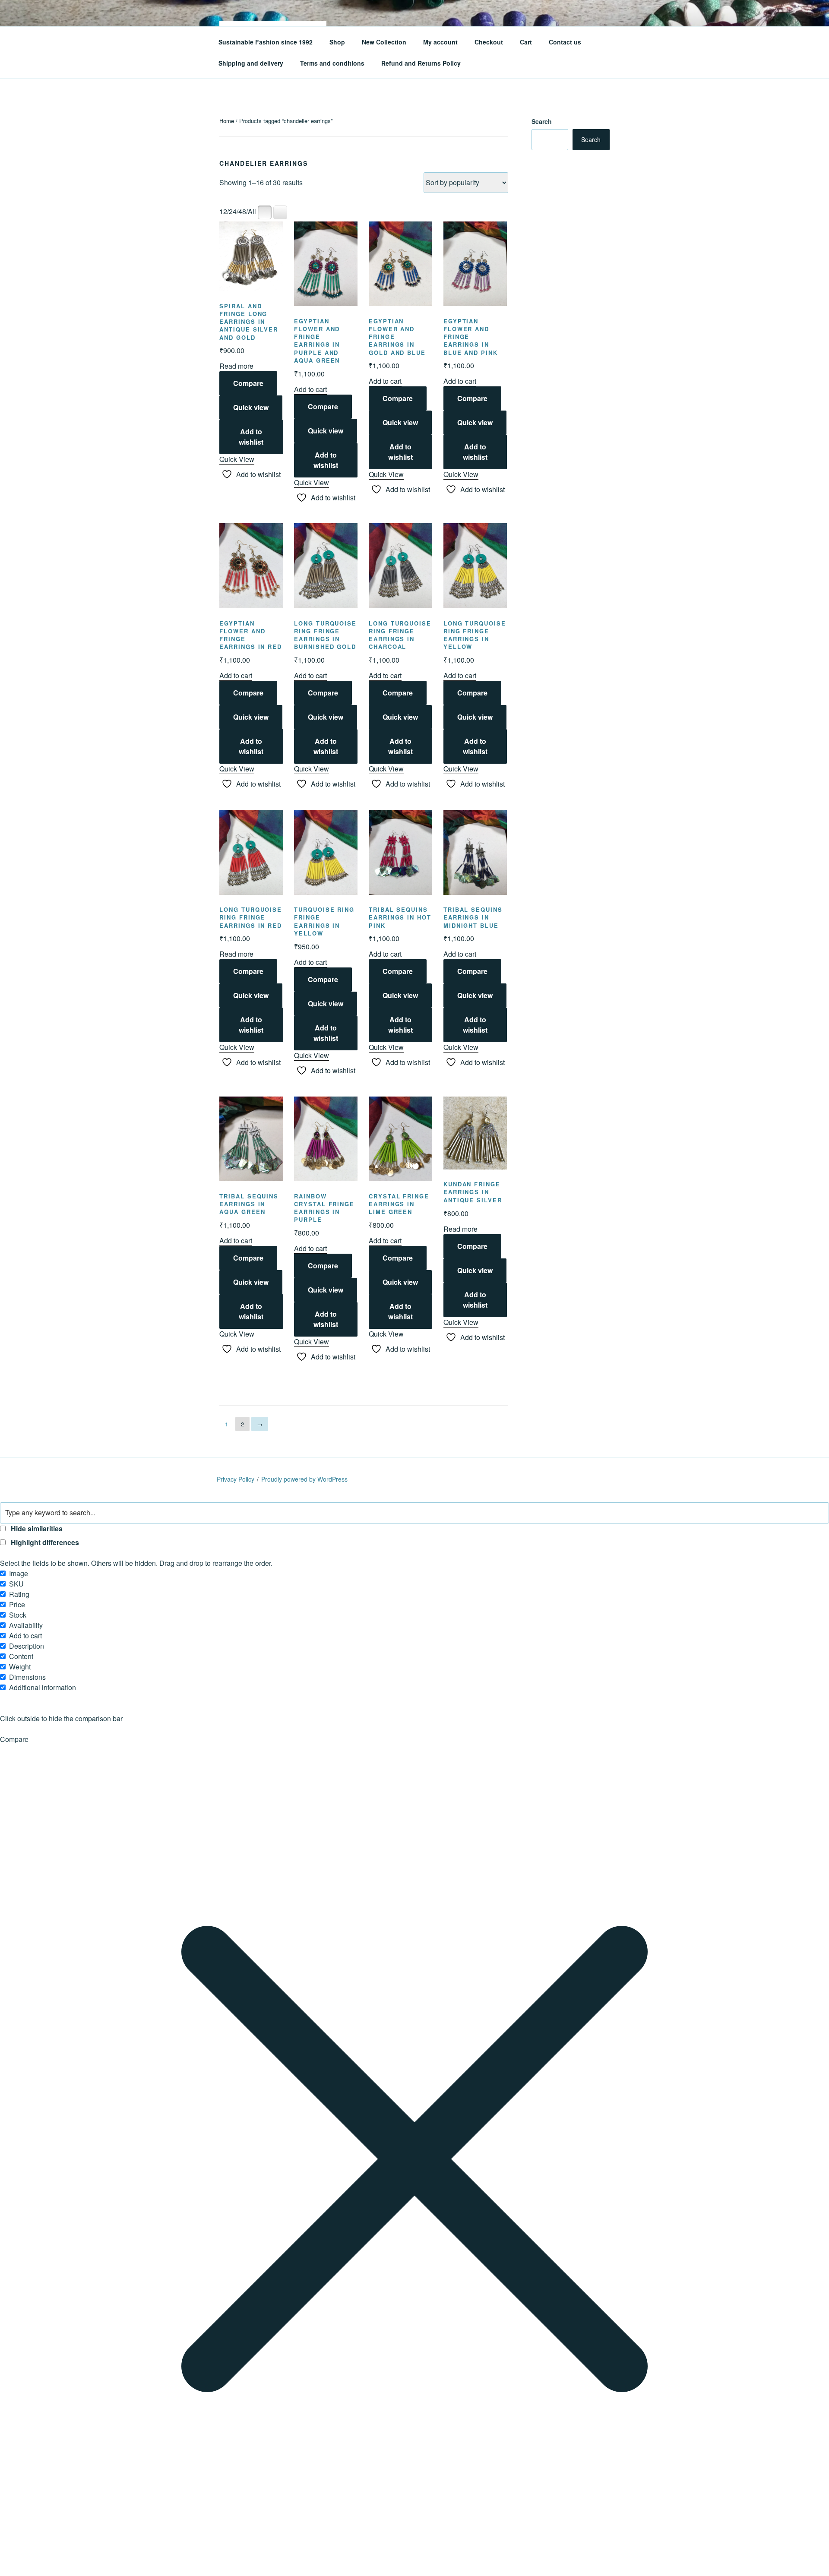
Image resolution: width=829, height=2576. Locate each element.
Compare (248, 383)
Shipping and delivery (251, 63)
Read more (236, 366)
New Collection (384, 42)
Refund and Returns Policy (421, 63)
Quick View (237, 459)
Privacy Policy (236, 1479)
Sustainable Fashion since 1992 (266, 42)
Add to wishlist (251, 437)
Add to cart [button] (310, 389)
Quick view (251, 407)
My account (440, 42)
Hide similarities (36, 1528)
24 (233, 211)
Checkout (489, 42)
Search (542, 121)
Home (227, 121)
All (252, 211)
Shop (337, 42)
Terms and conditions (332, 63)
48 (242, 211)
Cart (526, 42)
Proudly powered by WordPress (304, 1479)
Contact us (565, 42)
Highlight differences (44, 1542)
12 (223, 211)
